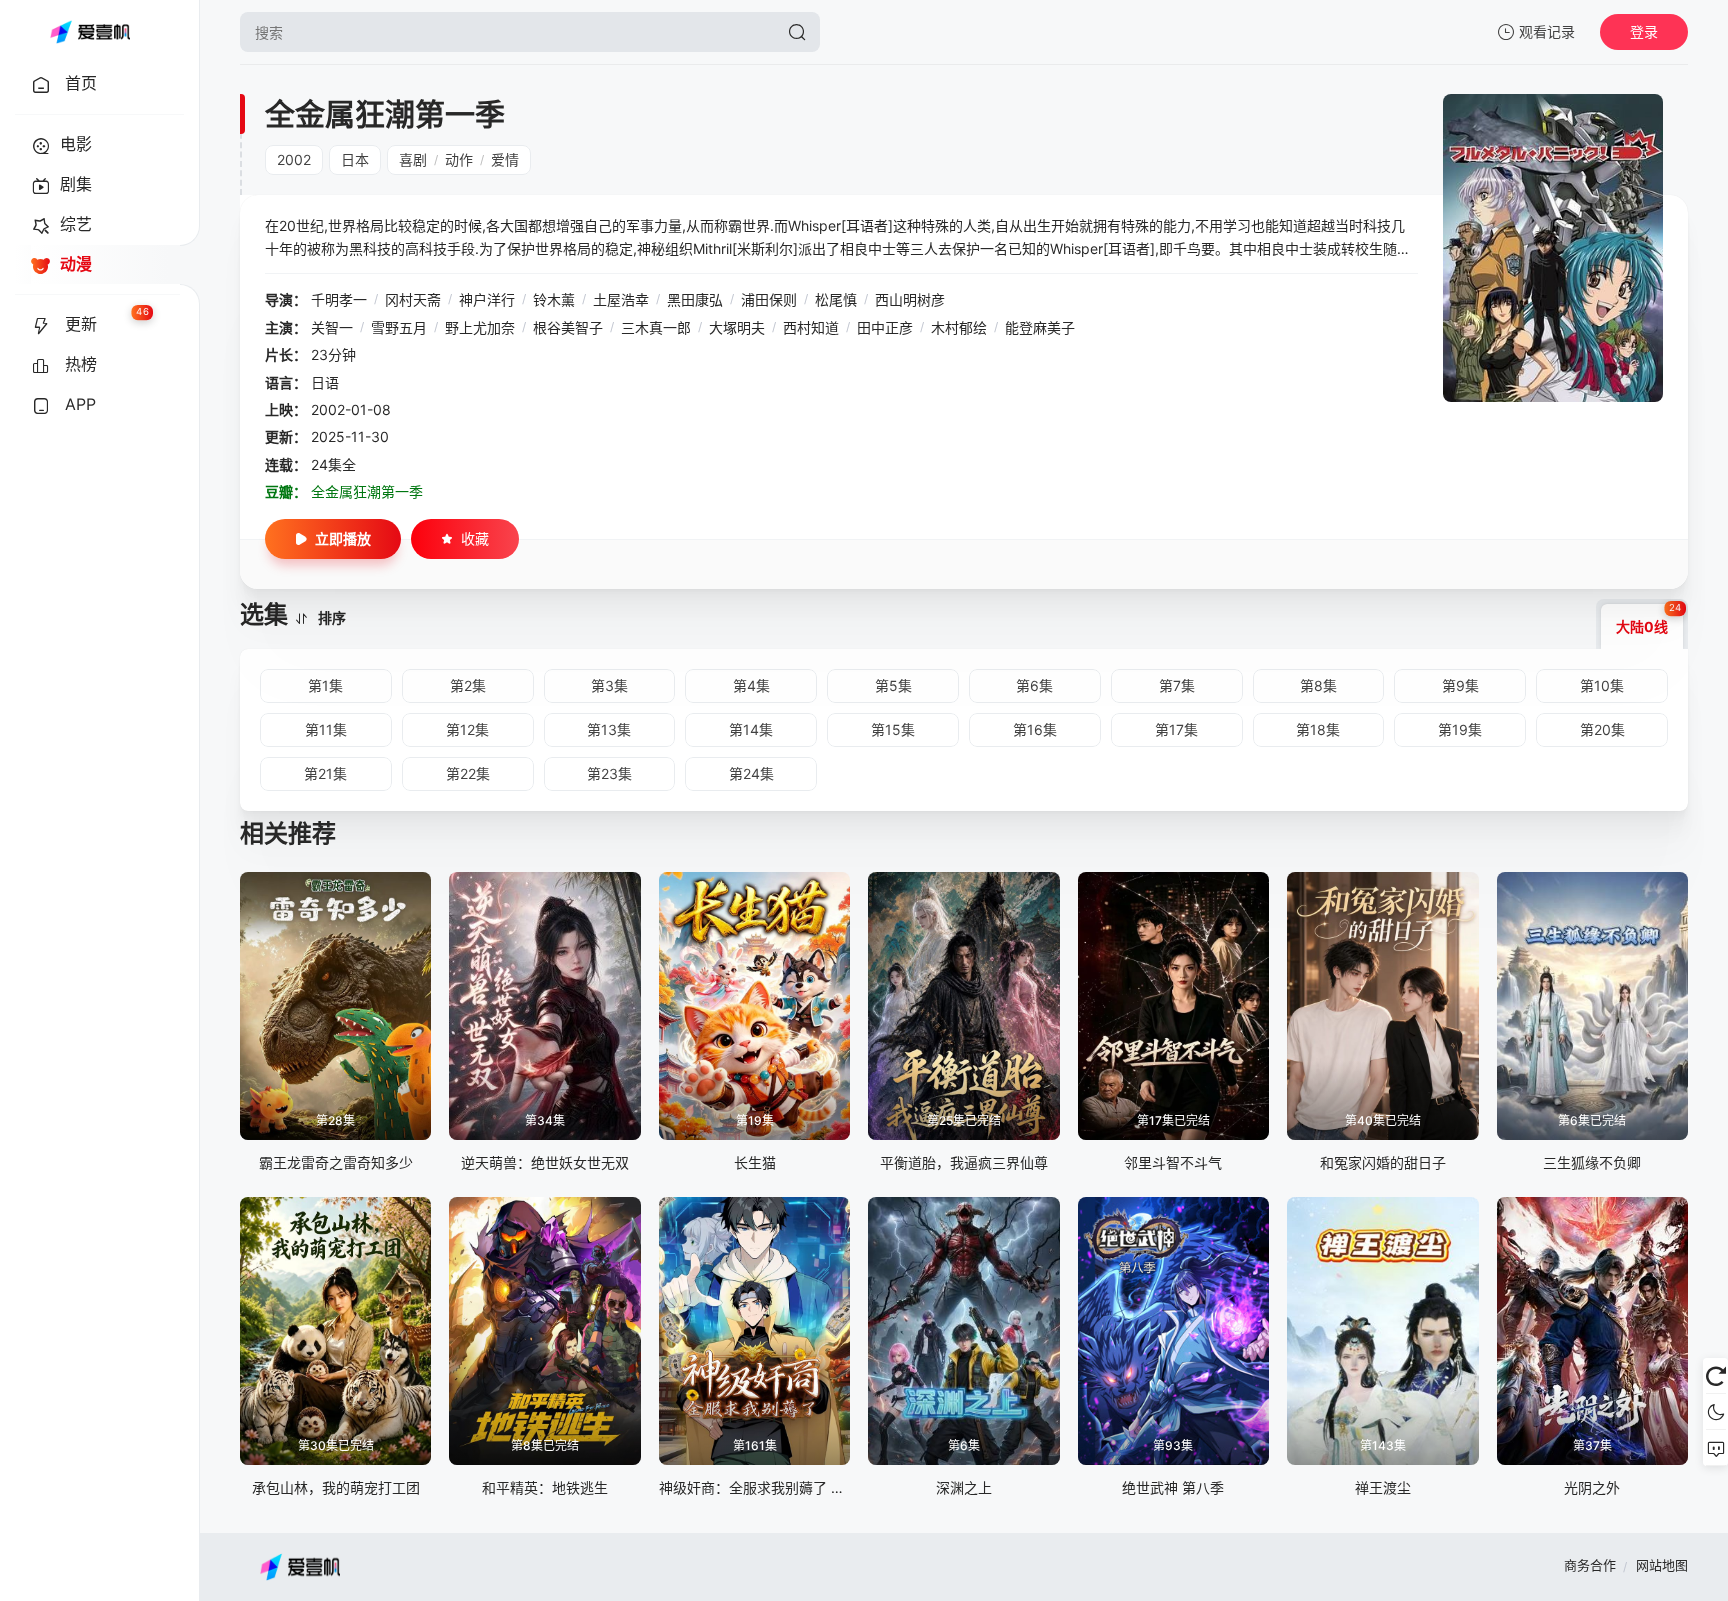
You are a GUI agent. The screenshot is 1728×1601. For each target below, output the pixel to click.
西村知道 (811, 327)
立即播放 (343, 538)
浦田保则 (769, 299)
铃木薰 (554, 299)
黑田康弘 (695, 299)
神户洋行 (487, 299)
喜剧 (413, 159)
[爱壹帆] (90, 32)
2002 (294, 159)
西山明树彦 (910, 299)
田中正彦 (885, 327)
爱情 (505, 159)
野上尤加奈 (480, 327)
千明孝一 (339, 299)
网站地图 (1662, 1565)
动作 (459, 159)
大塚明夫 (737, 327)
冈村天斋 (413, 299)
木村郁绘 (959, 327)
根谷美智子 (568, 327)
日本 (355, 159)
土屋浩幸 (621, 299)
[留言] (1715, 1448)
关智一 (332, 327)
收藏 (475, 538)
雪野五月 (399, 327)
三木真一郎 (656, 327)
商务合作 (1590, 1565)
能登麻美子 (1040, 327)
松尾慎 (836, 299)
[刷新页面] (1715, 1376)
